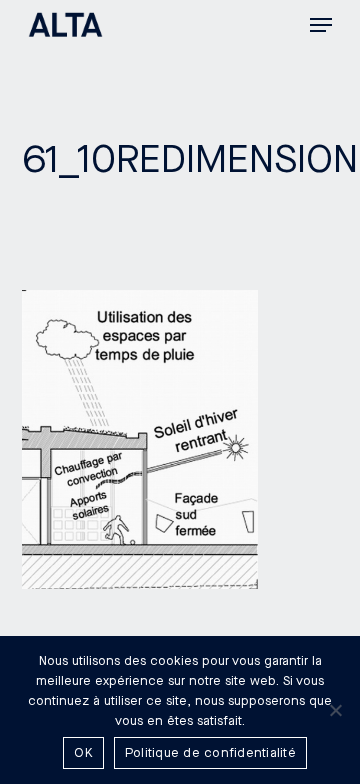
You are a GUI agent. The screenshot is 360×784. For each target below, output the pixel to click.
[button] (321, 25)
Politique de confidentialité (210, 753)
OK (83, 753)
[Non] (335, 710)
